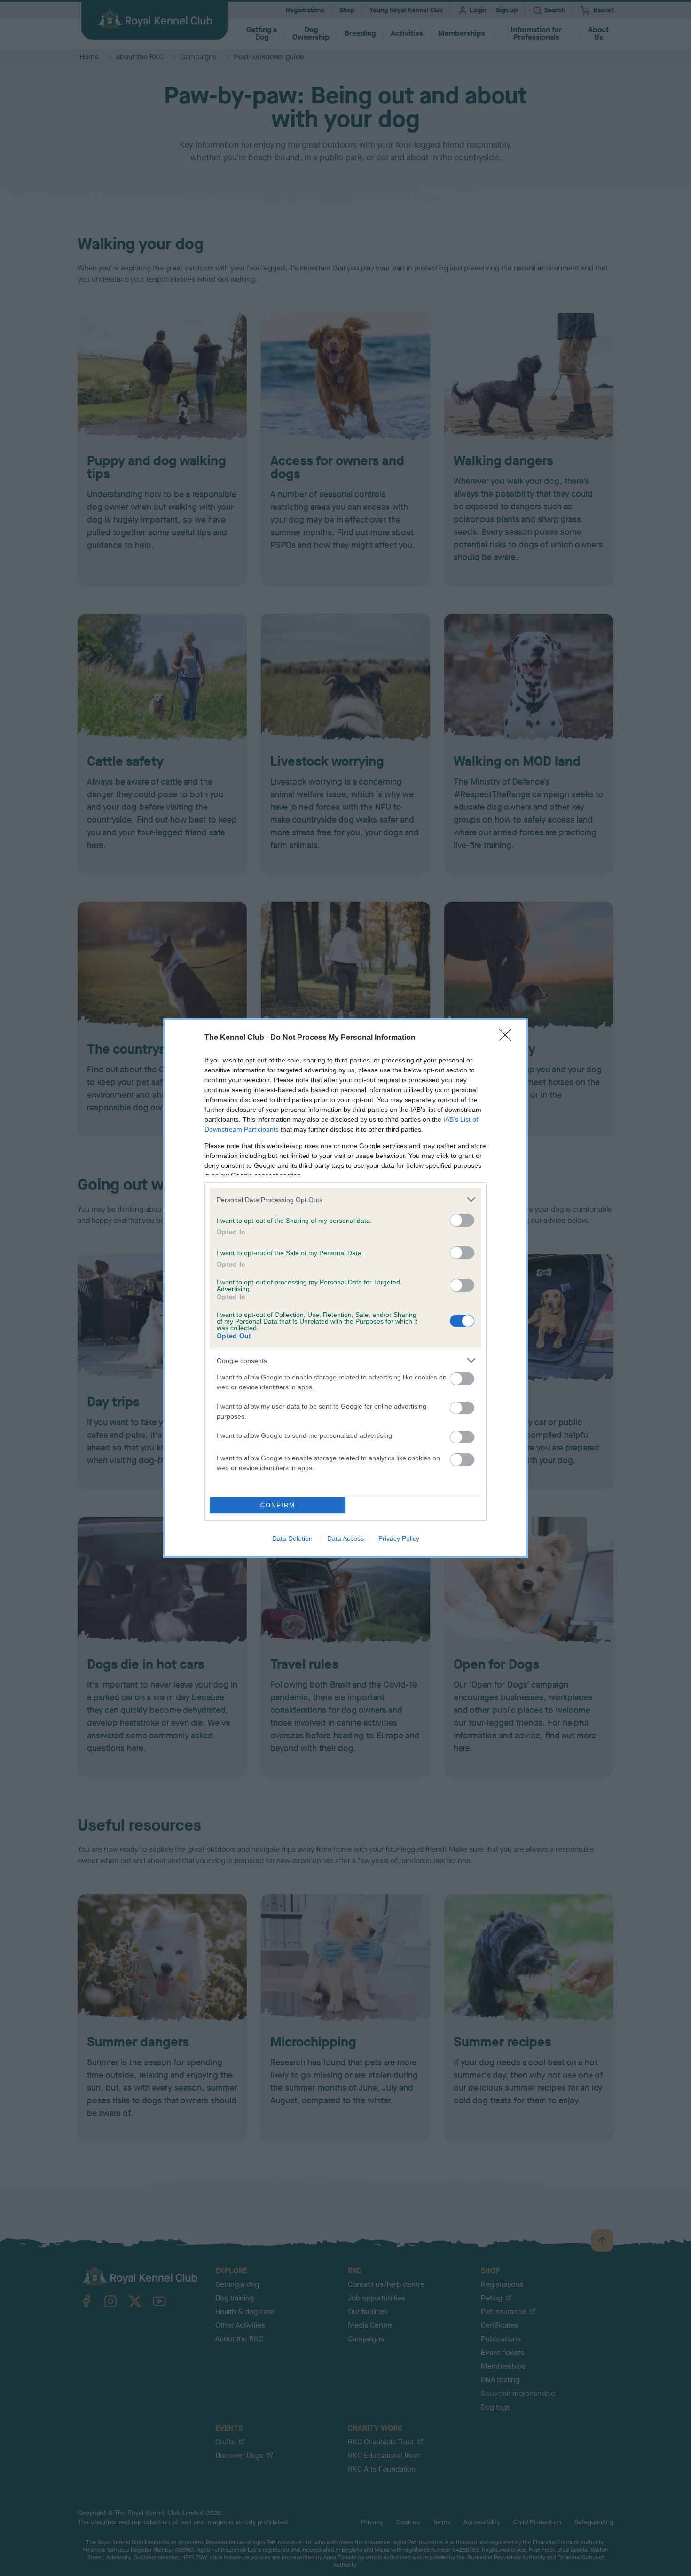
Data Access (345, 1538)
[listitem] (345, 1200)
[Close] (508, 1038)
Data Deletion (292, 1538)
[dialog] (345, 1288)
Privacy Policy (399, 1538)
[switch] (462, 1220)
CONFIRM (278, 1505)
